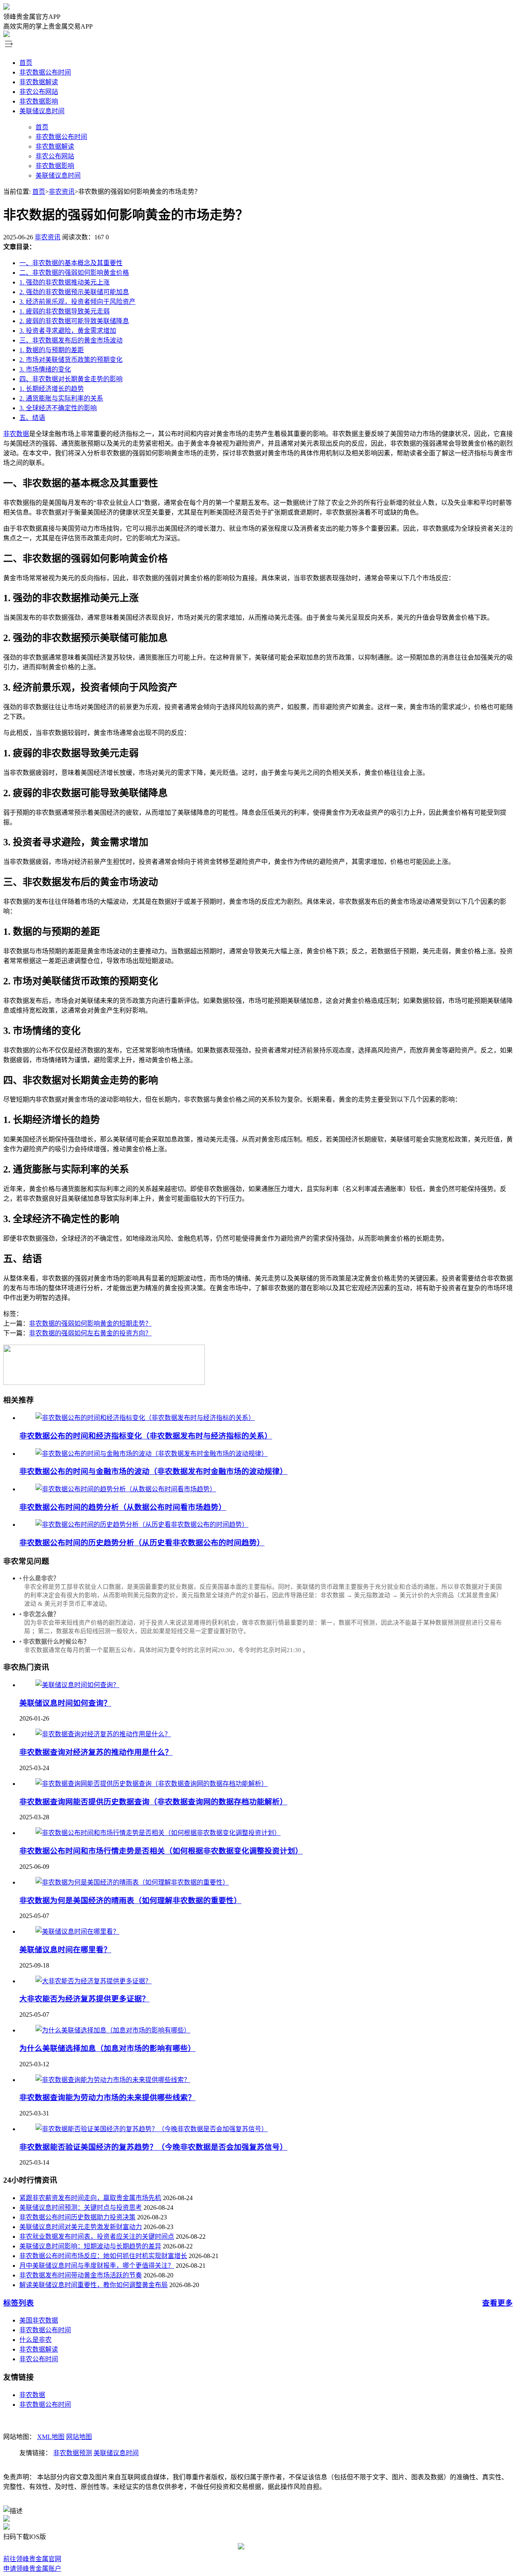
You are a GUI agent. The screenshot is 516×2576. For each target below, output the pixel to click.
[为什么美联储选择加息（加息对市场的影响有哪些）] (113, 2030)
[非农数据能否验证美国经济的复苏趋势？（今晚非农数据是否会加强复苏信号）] (152, 2129)
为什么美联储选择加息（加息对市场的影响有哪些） (107, 2048)
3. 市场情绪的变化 (45, 369)
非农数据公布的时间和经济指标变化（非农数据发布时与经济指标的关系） (146, 1436)
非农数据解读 (39, 82)
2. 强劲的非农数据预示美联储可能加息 (74, 292)
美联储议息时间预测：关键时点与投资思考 (81, 2208)
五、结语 (32, 418)
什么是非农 (35, 2340)
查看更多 (497, 2303)
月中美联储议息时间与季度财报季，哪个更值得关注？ (97, 2266)
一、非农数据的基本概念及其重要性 (71, 263)
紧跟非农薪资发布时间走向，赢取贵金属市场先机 (90, 2198)
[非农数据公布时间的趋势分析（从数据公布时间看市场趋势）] (126, 1489)
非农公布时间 (39, 2359)
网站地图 (79, 2437)
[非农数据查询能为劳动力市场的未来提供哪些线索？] (113, 2080)
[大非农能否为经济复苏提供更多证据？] (94, 1981)
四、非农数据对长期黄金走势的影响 (71, 379)
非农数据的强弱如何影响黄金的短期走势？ (90, 1323)
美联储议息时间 (42, 111)
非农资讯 (62, 192)
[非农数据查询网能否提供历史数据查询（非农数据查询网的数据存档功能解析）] (152, 1784)
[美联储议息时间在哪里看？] (77, 1931)
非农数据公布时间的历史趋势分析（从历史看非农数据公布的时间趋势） (142, 1543)
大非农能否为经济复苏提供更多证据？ (84, 1999)
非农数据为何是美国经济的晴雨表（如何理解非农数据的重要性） (130, 1900)
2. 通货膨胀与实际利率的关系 (61, 398)
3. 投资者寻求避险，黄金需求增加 (68, 331)
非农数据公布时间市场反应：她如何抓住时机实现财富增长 (103, 2256)
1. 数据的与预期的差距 (52, 350)
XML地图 (51, 2437)
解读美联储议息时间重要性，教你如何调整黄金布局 (94, 2285)
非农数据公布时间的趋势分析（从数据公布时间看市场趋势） (123, 1507)
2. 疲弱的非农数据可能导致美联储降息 (74, 321)
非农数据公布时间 (45, 72)
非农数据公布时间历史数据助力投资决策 (77, 2217)
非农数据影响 (39, 101)
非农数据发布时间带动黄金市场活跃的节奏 (81, 2275)
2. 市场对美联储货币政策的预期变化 (71, 360)
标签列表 (19, 2303)
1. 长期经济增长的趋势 (52, 389)
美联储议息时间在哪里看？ (65, 1950)
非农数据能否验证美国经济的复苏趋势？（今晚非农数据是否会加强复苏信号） (153, 2147)
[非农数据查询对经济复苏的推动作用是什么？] (103, 1734)
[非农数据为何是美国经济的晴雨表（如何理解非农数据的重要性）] (132, 1882)
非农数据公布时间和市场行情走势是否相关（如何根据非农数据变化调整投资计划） (161, 1851)
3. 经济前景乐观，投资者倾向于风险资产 (77, 302)
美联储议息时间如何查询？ (65, 1703)
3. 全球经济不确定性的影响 (58, 408)
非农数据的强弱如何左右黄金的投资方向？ (90, 1333)
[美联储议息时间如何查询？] (77, 1685)
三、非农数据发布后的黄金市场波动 (71, 340)
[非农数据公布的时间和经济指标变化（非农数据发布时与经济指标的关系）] (145, 1418)
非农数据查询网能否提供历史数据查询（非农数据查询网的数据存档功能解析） (153, 1802)
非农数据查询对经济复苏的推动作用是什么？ (96, 1752)
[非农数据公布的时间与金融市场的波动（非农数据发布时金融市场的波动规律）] (152, 1454)
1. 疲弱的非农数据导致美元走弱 (64, 311)
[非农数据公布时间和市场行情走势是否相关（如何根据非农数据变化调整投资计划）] (158, 1833)
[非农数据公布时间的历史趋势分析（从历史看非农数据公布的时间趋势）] (142, 1525)
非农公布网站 (39, 92)
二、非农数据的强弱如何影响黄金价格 (74, 273)
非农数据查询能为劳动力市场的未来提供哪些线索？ (107, 2098)
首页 (26, 63)
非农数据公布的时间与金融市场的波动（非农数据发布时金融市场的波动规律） (153, 1471)
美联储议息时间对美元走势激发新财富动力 (81, 2227)
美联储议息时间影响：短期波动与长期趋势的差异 (90, 2246)
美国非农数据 (39, 2320)
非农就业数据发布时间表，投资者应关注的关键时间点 (97, 2237)
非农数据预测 (73, 2453)
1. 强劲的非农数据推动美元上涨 (64, 282)
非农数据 (16, 434)
